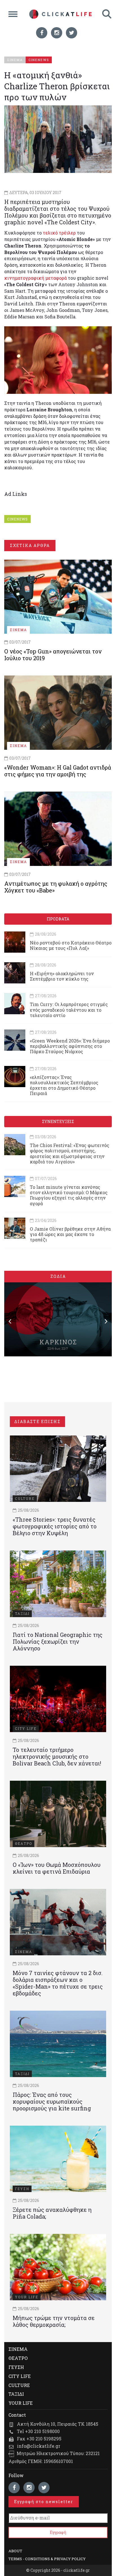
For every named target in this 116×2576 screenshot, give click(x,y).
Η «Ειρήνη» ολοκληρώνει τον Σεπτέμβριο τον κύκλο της (62, 976)
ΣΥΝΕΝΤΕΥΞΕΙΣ (58, 1121)
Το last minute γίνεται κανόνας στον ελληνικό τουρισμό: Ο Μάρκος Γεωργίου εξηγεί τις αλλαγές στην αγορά (69, 1195)
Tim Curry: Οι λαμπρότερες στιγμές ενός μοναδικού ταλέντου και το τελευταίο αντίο (69, 1010)
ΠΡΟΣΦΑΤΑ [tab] (58, 919)
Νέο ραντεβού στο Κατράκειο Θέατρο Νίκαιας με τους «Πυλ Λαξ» (71, 945)
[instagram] (57, 33)
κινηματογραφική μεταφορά (35, 278)
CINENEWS (17, 519)
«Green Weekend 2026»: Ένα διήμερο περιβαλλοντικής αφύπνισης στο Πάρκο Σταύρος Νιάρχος (70, 1046)
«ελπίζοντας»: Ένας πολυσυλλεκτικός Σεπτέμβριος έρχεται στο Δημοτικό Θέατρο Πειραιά (64, 1085)
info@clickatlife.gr (39, 2446)
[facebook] (42, 33)
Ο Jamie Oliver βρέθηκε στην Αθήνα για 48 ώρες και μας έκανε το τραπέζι (70, 1234)
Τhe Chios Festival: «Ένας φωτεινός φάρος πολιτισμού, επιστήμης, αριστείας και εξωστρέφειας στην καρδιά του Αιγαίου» (70, 1153)
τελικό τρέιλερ (59, 233)
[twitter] (72, 33)
